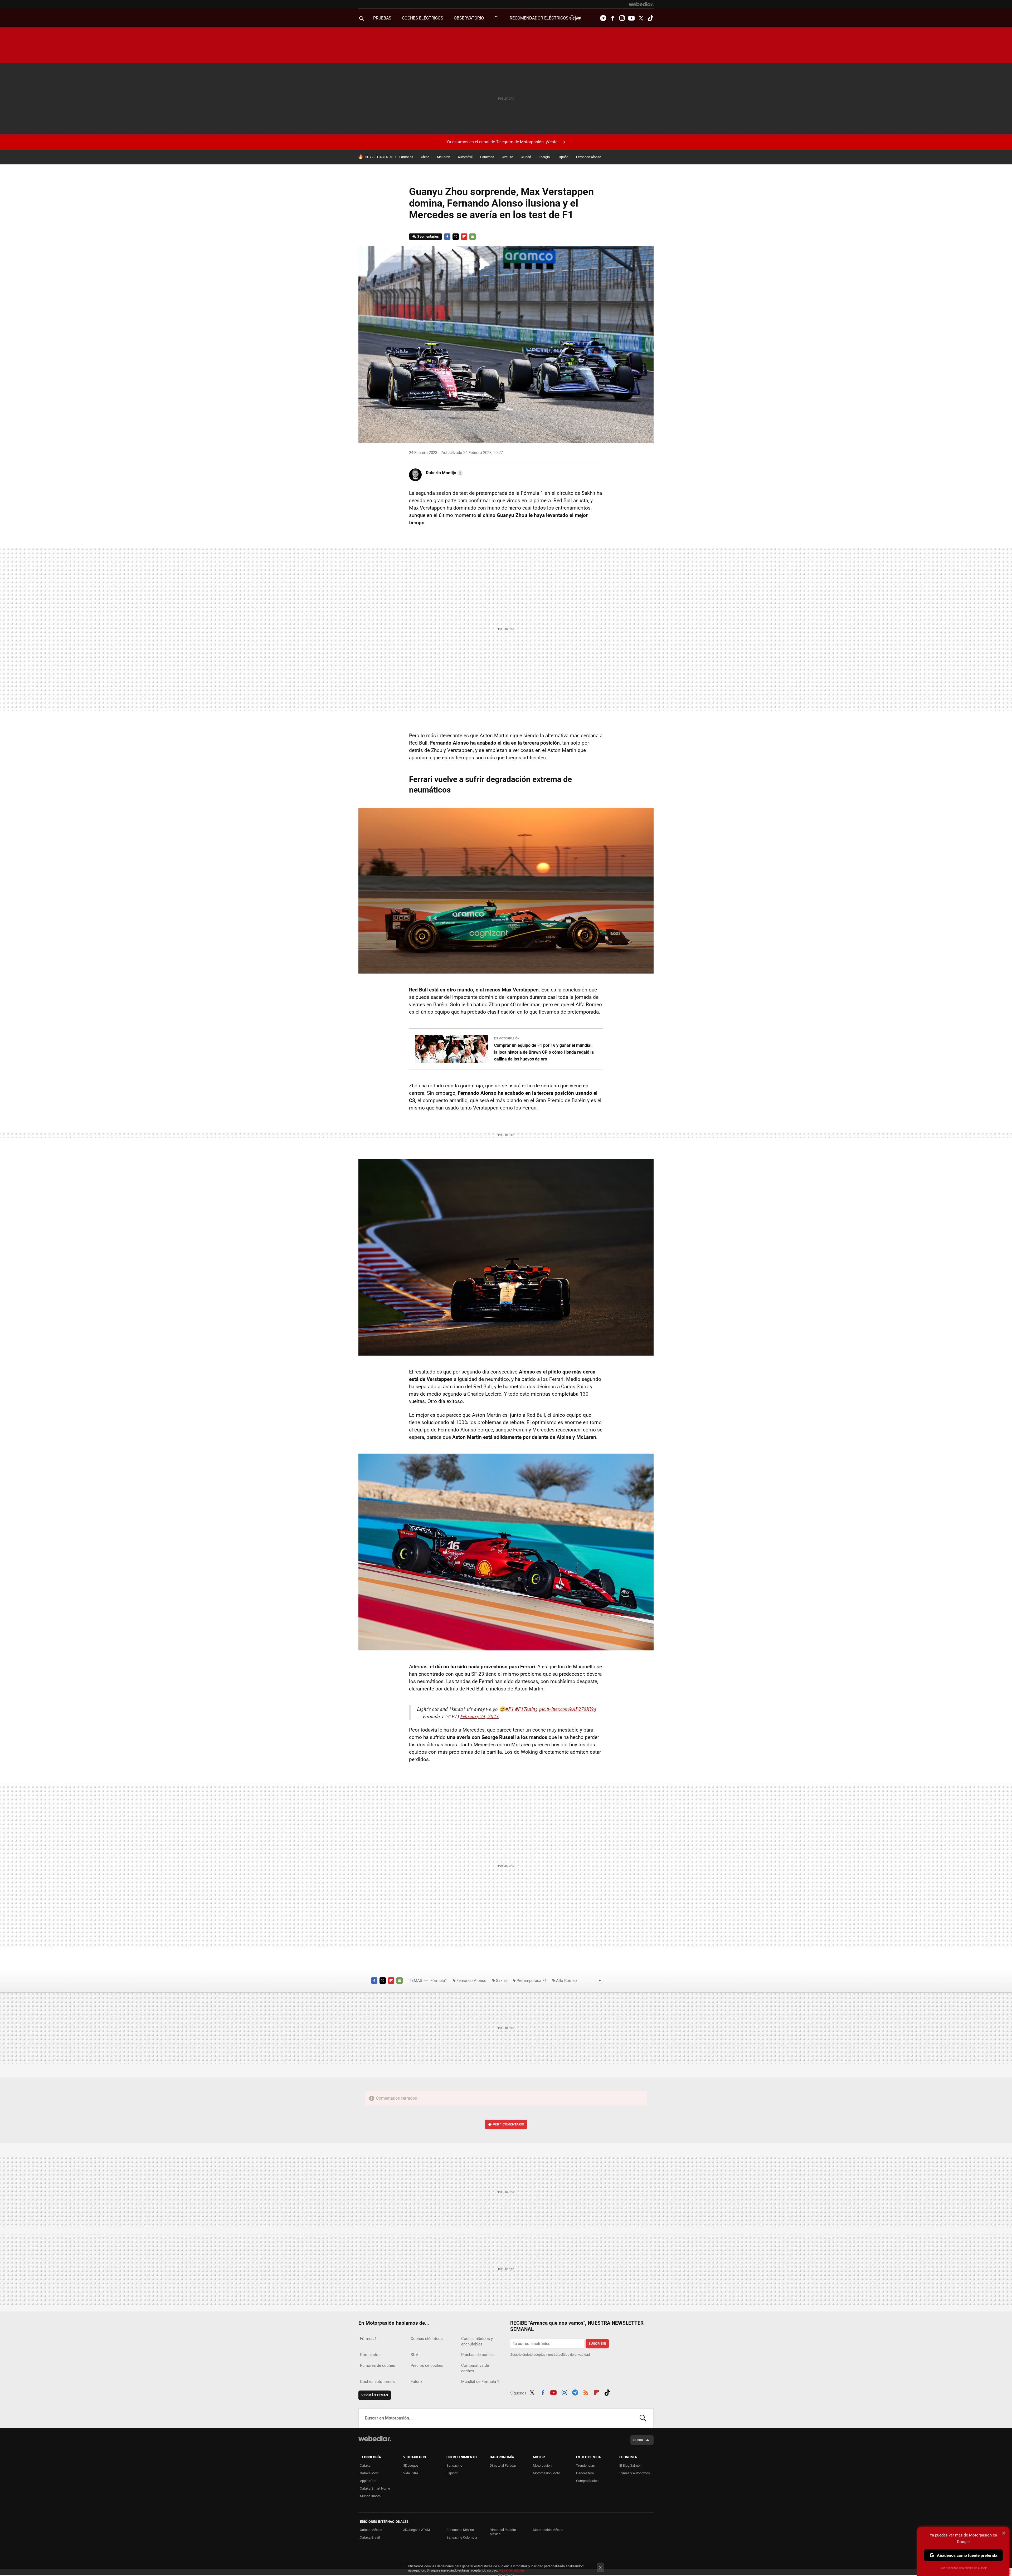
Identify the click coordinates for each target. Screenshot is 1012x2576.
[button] (444, 473)
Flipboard (464, 237)
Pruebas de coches (478, 2355)
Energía (544, 157)
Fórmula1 (439, 1981)
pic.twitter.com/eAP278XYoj (568, 1709)
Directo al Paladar (503, 2465)
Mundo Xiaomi (371, 2496)
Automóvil (465, 157)
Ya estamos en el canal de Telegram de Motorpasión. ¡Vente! (502, 142)
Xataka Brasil (370, 2537)
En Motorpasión (507, 1038)
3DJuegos (411, 2465)
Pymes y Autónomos (635, 2473)
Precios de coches (427, 2365)
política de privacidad (574, 2355)
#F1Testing (527, 1709)
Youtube (631, 18)
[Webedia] (641, 4)
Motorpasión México (548, 2530)
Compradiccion (587, 2481)
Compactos (370, 2355)
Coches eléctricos (427, 2339)
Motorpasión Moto (546, 2473)
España (563, 157)
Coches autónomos (377, 2382)
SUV (414, 2355)
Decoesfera (585, 2473)
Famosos (406, 157)
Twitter (641, 18)
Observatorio (469, 18)
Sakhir (502, 1981)
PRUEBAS (382, 18)
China (425, 157)
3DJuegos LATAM (417, 2530)
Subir (638, 2440)
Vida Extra (411, 2473)
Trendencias (585, 2465)
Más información (511, 2570)
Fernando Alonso (589, 157)
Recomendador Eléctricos (540, 18)
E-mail (473, 237)
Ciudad (526, 157)
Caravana (487, 157)
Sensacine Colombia (462, 2537)
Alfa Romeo (566, 1981)
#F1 (510, 1709)
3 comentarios (428, 236)
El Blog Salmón (630, 2465)
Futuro (416, 2382)
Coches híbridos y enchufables (477, 2341)
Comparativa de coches (475, 2368)
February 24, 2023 (479, 1716)
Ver (509, 2124)
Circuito (507, 157)
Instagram (622, 18)
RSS (586, 2392)
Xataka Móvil (370, 2473)
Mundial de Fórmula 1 (480, 2382)
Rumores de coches (378, 2365)
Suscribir (597, 2343)
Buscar (643, 2418)
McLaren (444, 157)
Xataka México (371, 2530)
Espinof (452, 2473)
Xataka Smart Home (375, 2488)
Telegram (603, 18)
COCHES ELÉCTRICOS (423, 18)
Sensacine (454, 2465)
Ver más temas (375, 2395)
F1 (497, 18)
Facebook (612, 18)
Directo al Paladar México (503, 2532)
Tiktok (650, 18)
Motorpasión (542, 2465)
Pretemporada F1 (532, 1981)
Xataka (365, 2465)
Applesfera (368, 2481)
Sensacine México (460, 2530)
